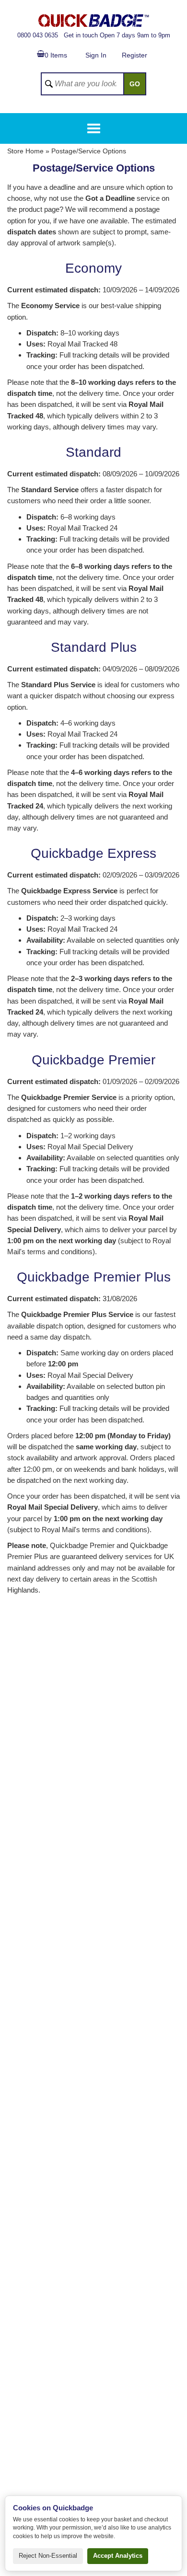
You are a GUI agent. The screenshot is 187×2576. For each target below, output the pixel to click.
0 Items (56, 55)
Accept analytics (118, 2556)
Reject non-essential (48, 2556)
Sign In (96, 55)
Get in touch (81, 35)
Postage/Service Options (89, 151)
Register (134, 55)
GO (135, 84)
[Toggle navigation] (94, 128)
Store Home (25, 151)
